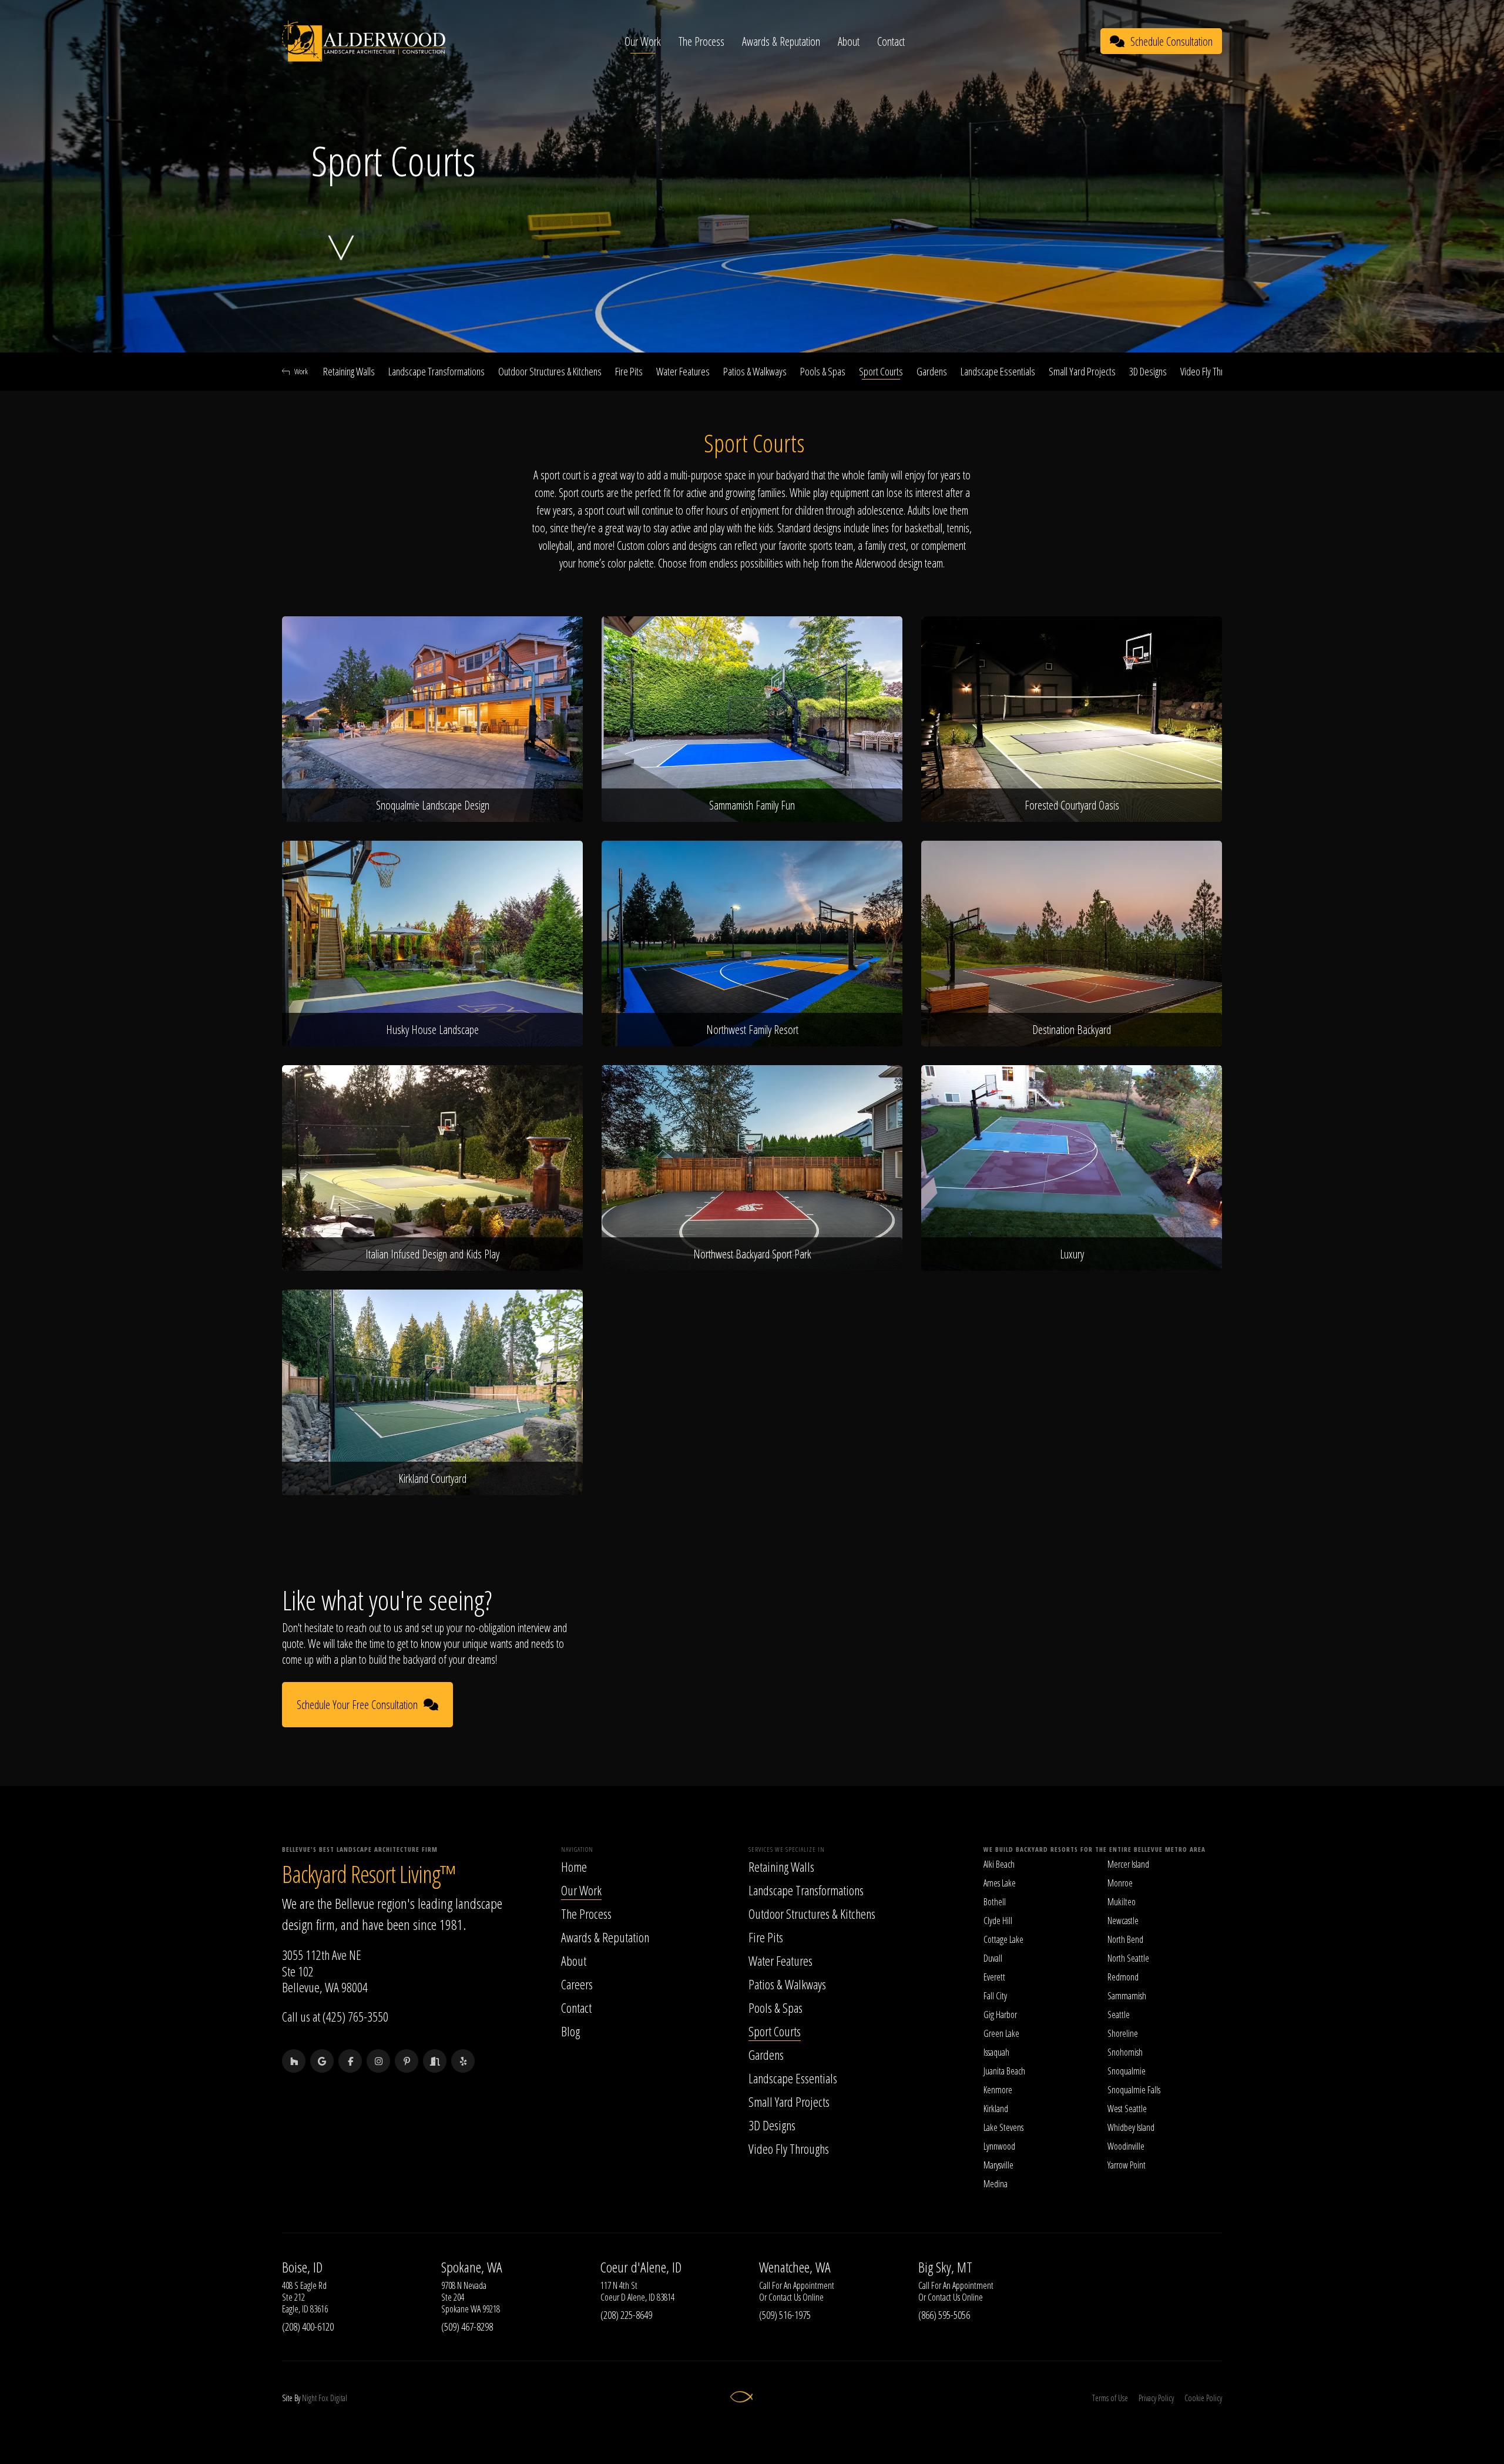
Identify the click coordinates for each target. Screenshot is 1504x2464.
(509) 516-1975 (785, 2315)
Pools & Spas (823, 371)
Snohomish (1125, 2052)
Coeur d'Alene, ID (641, 2267)
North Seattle (1128, 1958)
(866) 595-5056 (944, 2315)
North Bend (1125, 1939)
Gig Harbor (1000, 2015)
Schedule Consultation (1171, 41)
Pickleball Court (805, 1516)
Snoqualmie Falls (1134, 2090)
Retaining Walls (349, 371)
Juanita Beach (1004, 2071)
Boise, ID (302, 2267)
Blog (570, 2031)
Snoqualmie (1127, 2071)
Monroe (1120, 1883)
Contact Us (785, 2297)
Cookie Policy (1203, 2398)
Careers (577, 1984)
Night (309, 2398)
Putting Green (639, 1516)
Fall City (995, 1996)
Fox (323, 2398)
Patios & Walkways (755, 371)
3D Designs (1148, 371)
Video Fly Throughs (1212, 371)
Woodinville (1126, 2146)
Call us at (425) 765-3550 (335, 2016)
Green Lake (1001, 2033)
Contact (891, 41)
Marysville (998, 2165)
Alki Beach (999, 1864)
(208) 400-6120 (308, 2327)
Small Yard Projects (1082, 371)
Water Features (683, 371)
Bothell (995, 1902)
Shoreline (1123, 2033)
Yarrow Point (1127, 2165)
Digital (339, 2398)
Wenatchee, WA (795, 2267)
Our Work (643, 41)
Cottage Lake (1003, 1939)
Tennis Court (688, 1516)
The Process (701, 41)
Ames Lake (1000, 1883)
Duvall (993, 1958)
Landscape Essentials (998, 371)
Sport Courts (881, 371)
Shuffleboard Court (744, 1516)
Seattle (1119, 2015)
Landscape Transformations (437, 371)
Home (574, 1867)
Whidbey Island (1131, 2127)
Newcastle (1123, 1921)
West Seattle (1127, 2109)
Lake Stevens (1003, 2127)
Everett (994, 1977)
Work (301, 371)
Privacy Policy (1156, 2398)
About (849, 41)
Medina (996, 2184)
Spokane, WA (472, 2267)
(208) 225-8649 (626, 2315)
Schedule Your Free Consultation (357, 1705)
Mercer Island (1128, 1864)
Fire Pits (629, 371)
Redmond (1123, 1977)
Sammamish (1127, 1996)
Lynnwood (999, 2146)
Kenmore (998, 2090)
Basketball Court (862, 1516)
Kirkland (996, 2109)
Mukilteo (1122, 1902)
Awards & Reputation (781, 41)
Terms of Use (1110, 2398)
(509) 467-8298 (467, 2327)
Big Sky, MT (945, 2267)
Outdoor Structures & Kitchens (550, 371)
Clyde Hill (998, 1921)
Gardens (932, 371)
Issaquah (996, 2052)
